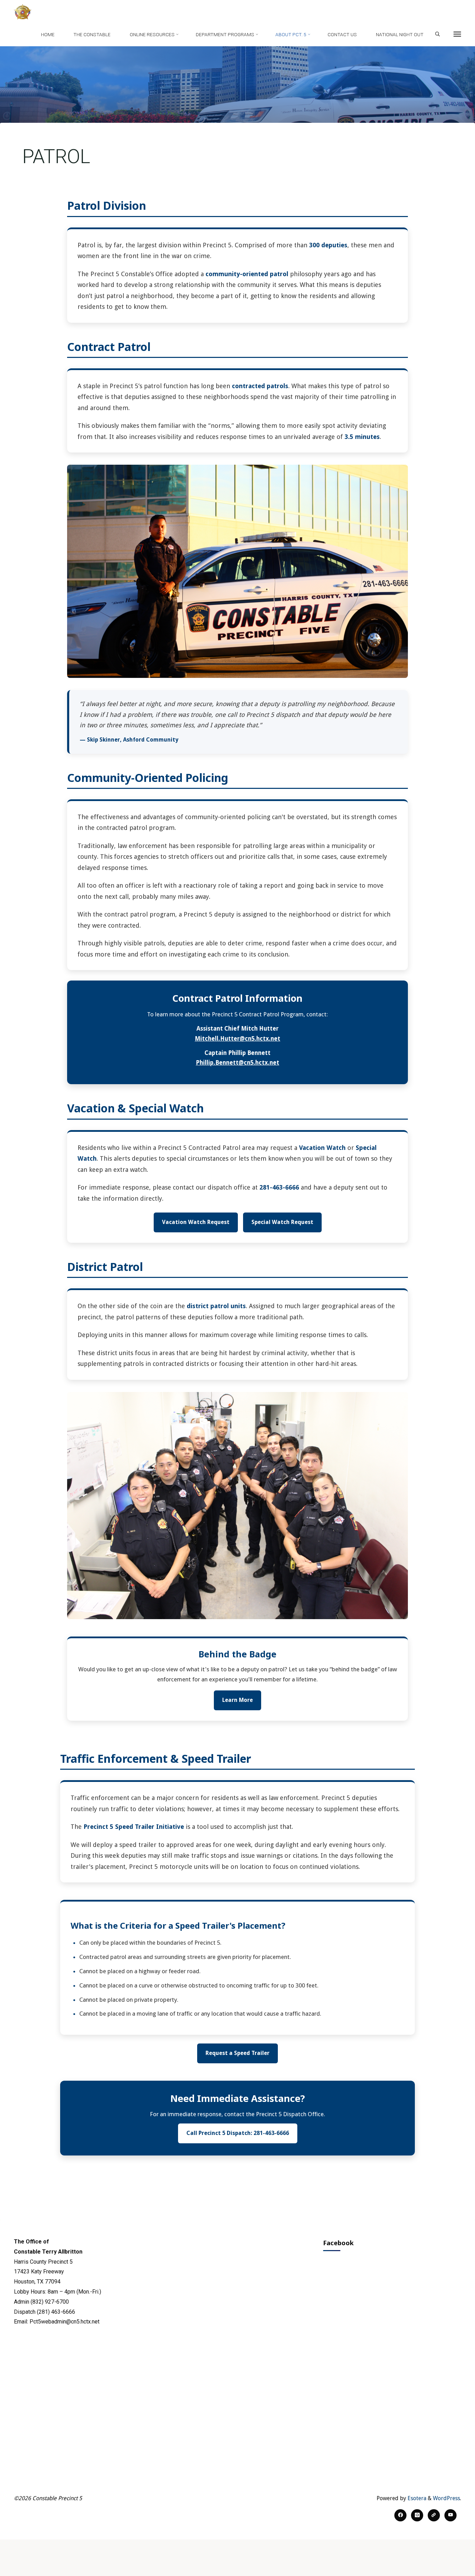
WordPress (446, 2498)
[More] (457, 34)
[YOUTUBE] (450, 2515)
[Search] (437, 34)
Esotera (416, 2498)
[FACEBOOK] (400, 2515)
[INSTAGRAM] (417, 2515)
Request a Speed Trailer (237, 2053)
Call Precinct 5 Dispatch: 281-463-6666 (238, 2133)
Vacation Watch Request (196, 1222)
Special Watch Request (282, 1222)
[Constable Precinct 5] (23, 11)
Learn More (237, 1700)
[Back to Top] (448, 2566)
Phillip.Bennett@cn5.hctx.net (237, 1063)
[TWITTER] (434, 2515)
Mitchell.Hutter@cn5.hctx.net (237, 1038)
